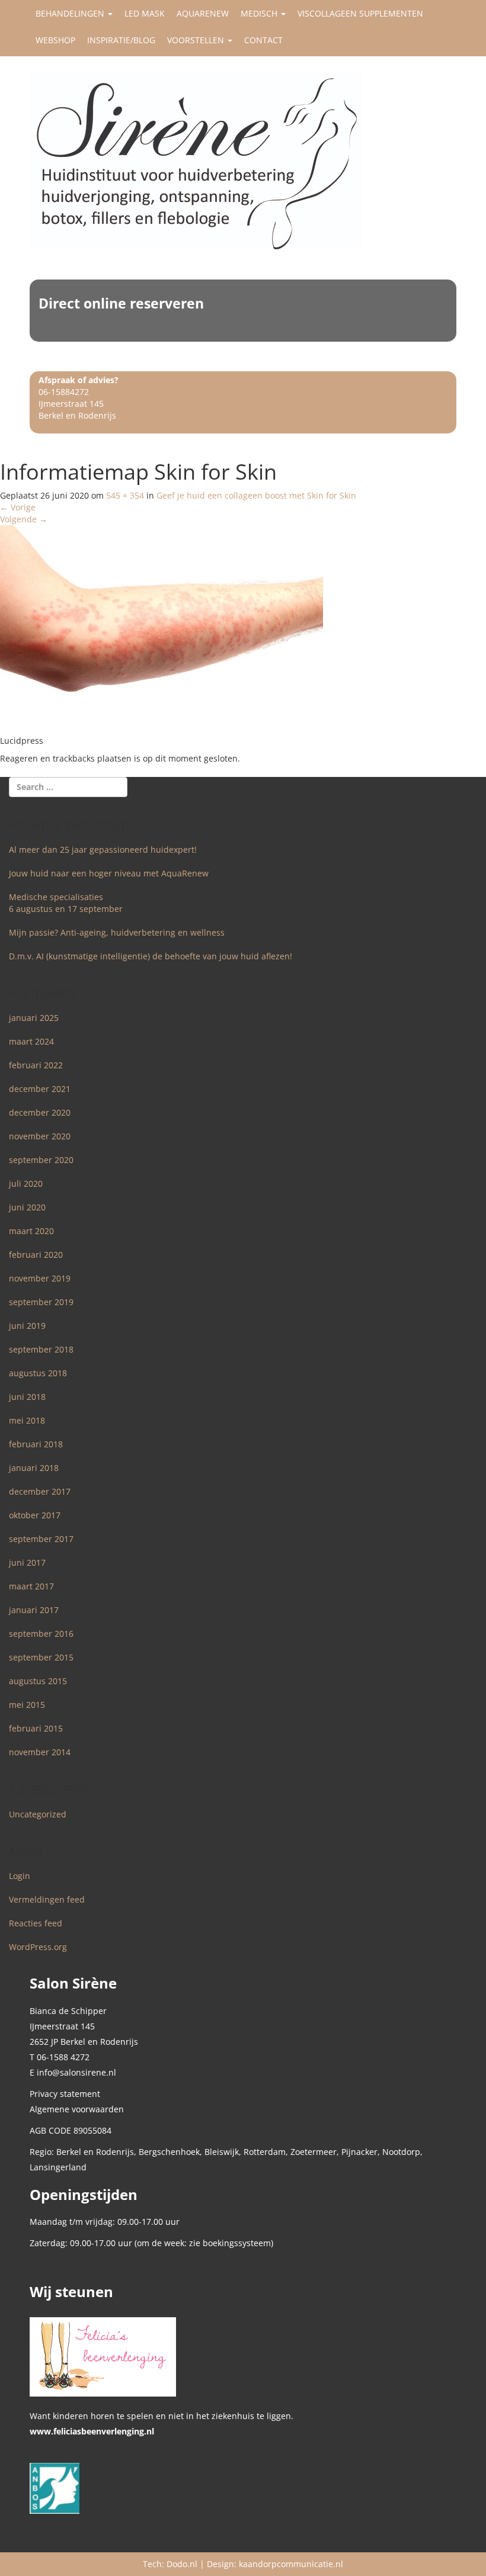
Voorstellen (197, 40)
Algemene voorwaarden (77, 2109)
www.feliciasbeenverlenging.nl (92, 2431)
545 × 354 (125, 495)
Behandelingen (71, 13)
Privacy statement (65, 2094)
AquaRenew (203, 13)
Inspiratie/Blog (121, 40)
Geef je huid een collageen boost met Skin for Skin (256, 495)
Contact (263, 40)
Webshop (55, 40)
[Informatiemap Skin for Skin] (162, 629)
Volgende (24, 519)
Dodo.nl (182, 2564)
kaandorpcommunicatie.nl (291, 2564)
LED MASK (145, 13)
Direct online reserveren (121, 303)
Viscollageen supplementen (360, 13)
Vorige (18, 507)
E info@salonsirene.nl (73, 2072)
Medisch (260, 13)
